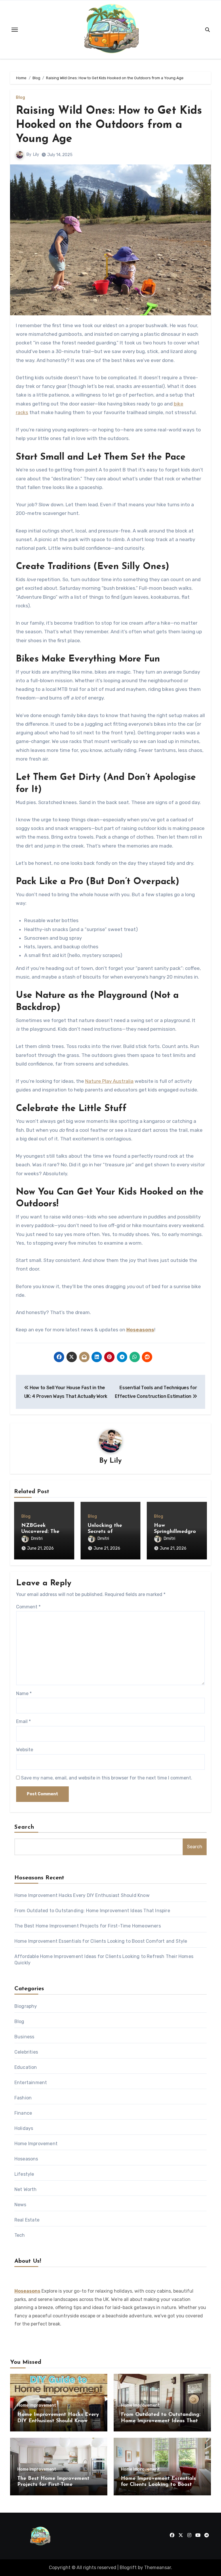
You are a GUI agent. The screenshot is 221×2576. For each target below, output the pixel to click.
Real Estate (27, 2220)
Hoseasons (140, 1330)
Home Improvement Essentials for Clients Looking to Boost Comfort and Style (101, 1941)
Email (23, 1721)
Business (24, 2037)
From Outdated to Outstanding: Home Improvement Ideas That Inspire (92, 1911)
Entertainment (31, 2083)
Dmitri (37, 1539)
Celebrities (26, 2052)
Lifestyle (24, 2174)
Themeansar (158, 2568)
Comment (28, 1607)
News (20, 2205)
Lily (36, 155)
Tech (20, 2235)
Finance (23, 2113)
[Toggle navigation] (15, 30)
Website (25, 1750)
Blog (20, 98)
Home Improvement (36, 2144)
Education (26, 2067)
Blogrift (128, 2568)
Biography (26, 2006)
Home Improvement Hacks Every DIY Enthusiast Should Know (82, 1895)
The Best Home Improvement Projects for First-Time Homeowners (88, 1926)
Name (24, 1693)
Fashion (23, 2098)
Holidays (24, 2128)
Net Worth (26, 2189)
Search (24, 1827)
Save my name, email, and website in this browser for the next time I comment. (107, 1778)
